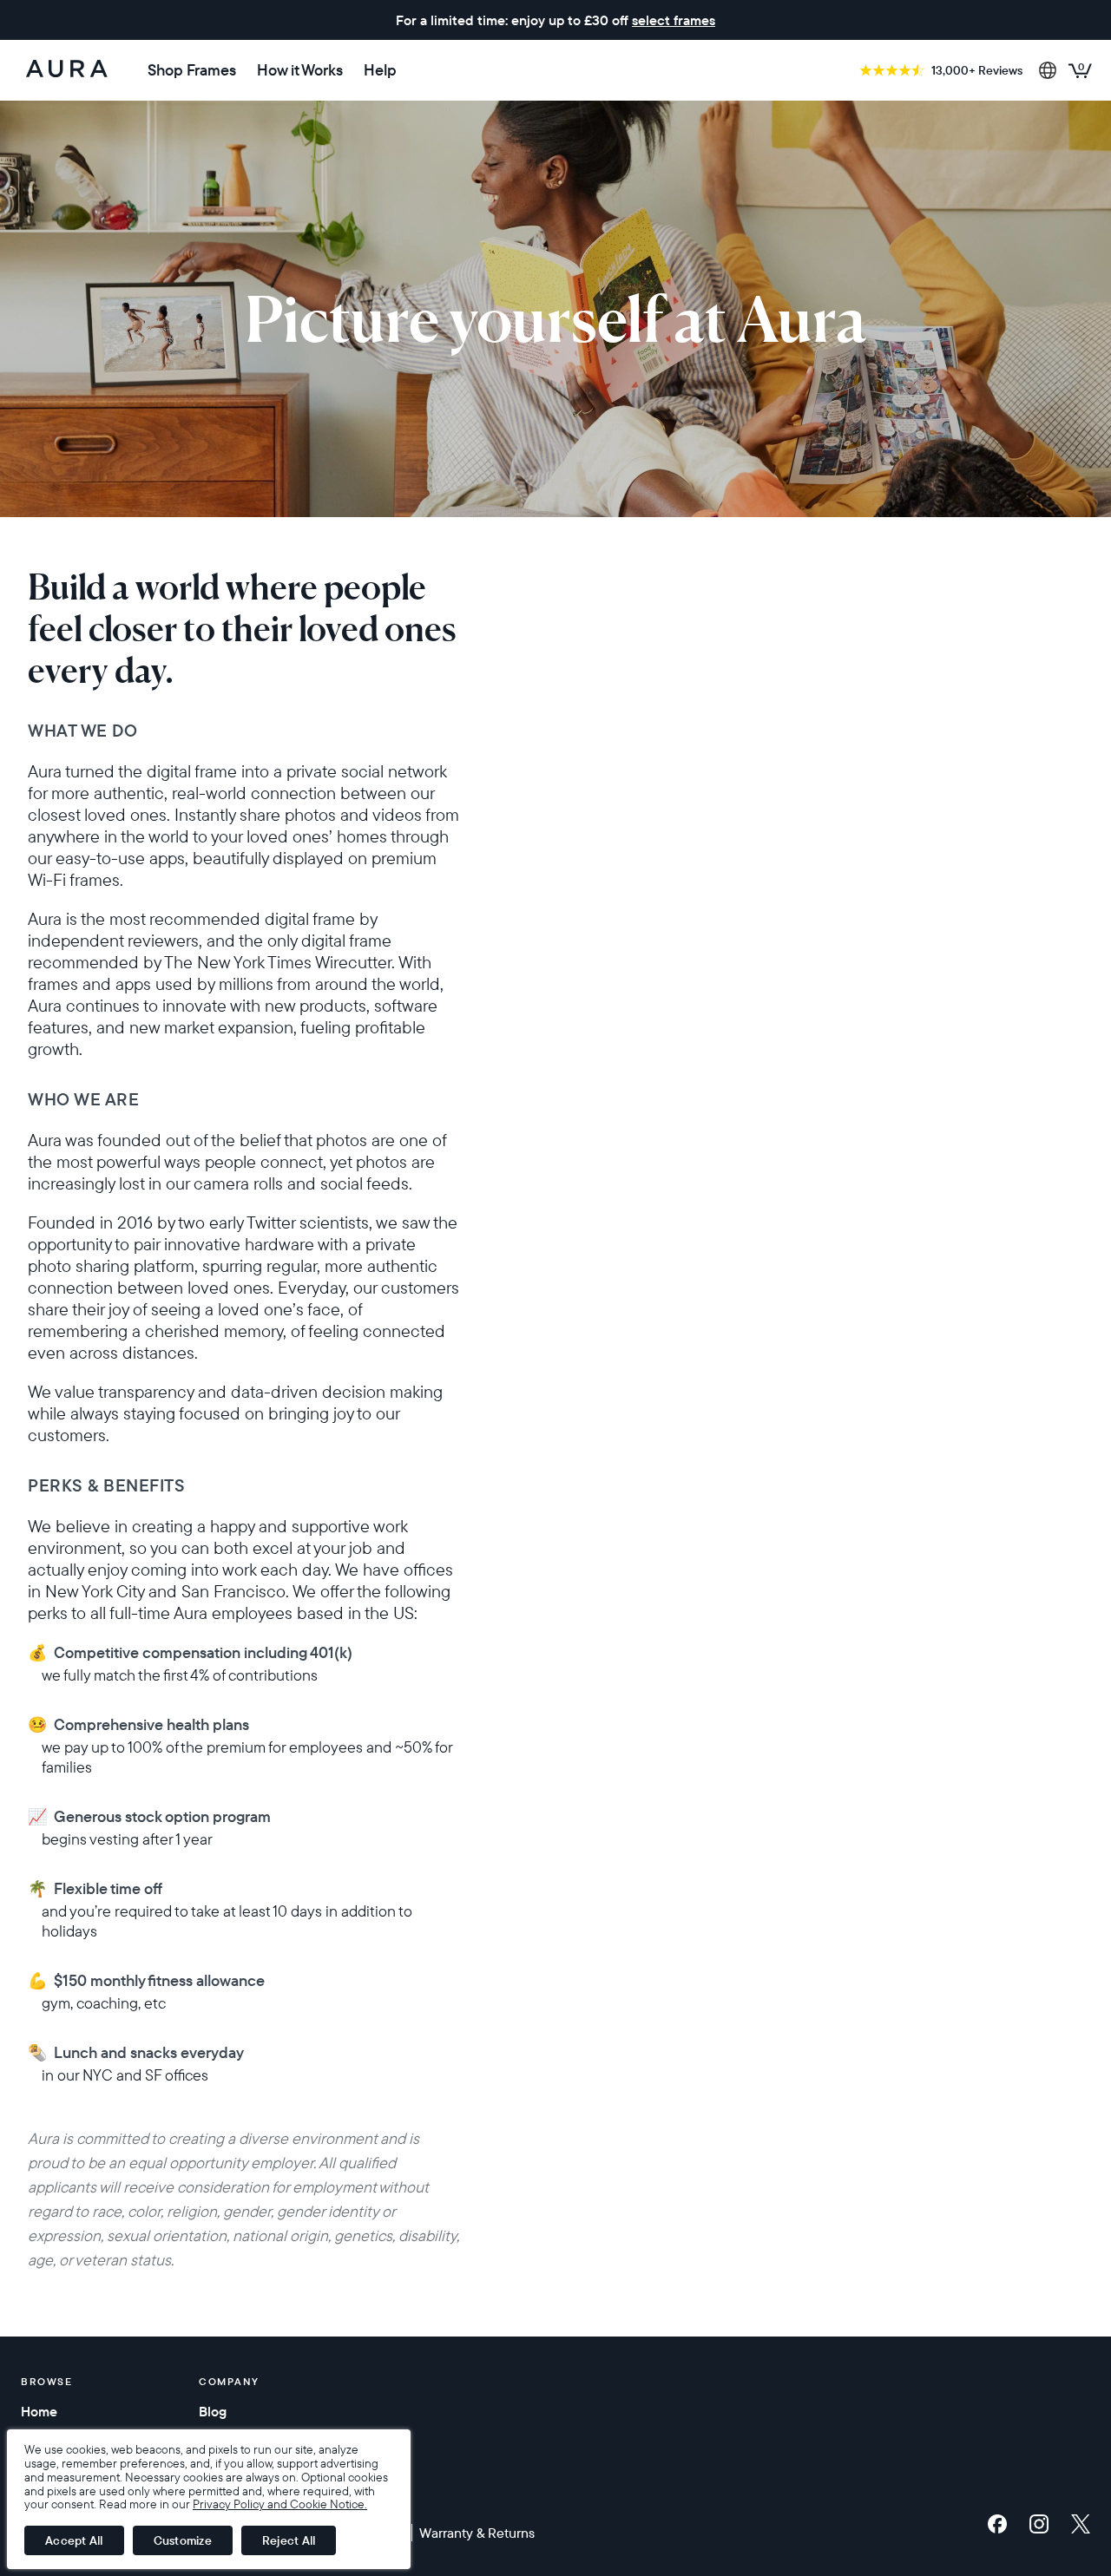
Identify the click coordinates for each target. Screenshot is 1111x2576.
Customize (183, 2540)
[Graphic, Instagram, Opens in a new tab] (1043, 2524)
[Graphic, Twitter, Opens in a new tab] (1081, 2524)
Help (380, 70)
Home (39, 2411)
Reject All (289, 2540)
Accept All (74, 2540)
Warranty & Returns (477, 2533)
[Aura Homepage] (67, 70)
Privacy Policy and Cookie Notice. (280, 2504)
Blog (213, 2411)
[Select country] (1048, 70)
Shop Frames (192, 70)
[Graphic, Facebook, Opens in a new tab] (1002, 2524)
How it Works (300, 70)
